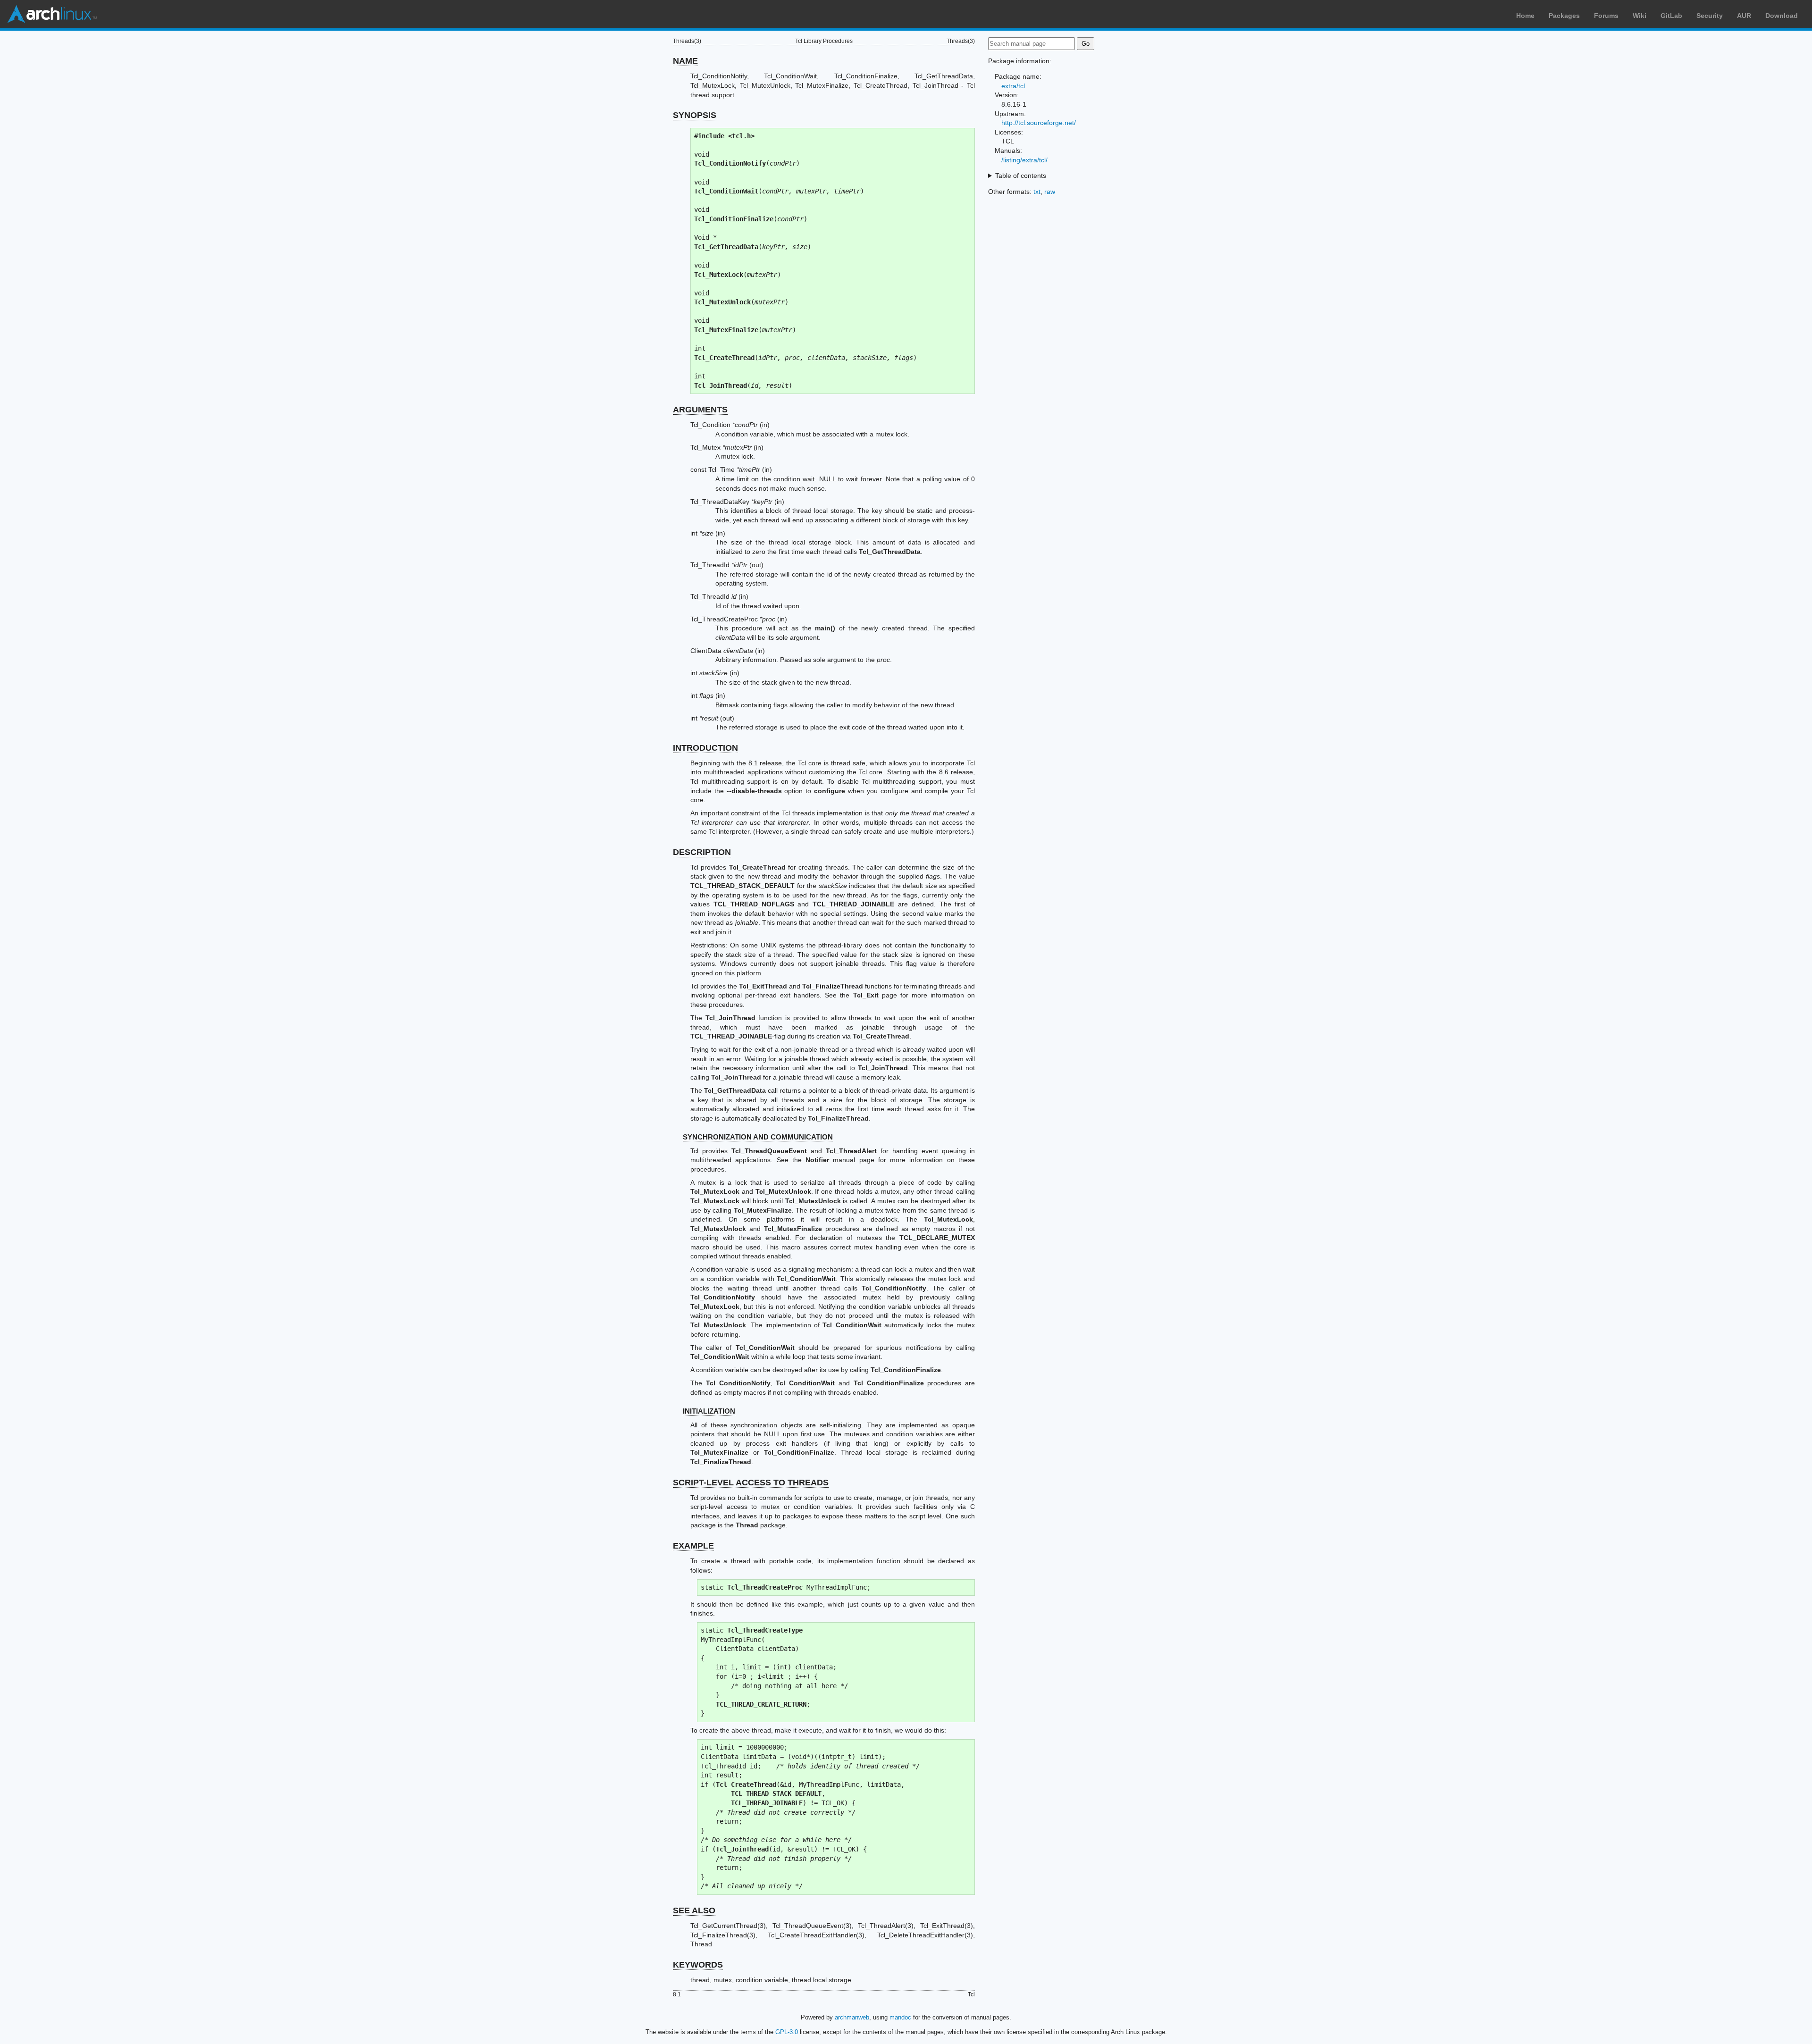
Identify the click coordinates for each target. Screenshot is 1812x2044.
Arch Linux (52, 14)
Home (1525, 16)
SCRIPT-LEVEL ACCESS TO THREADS (751, 1483)
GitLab (1671, 16)
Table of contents (1021, 176)
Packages (1564, 16)
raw (1050, 192)
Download (1782, 16)
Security (1710, 16)
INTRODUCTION (705, 748)
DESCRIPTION (702, 852)
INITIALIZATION (709, 1411)
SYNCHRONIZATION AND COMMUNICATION (758, 1137)
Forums (1606, 16)
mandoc (900, 2017)
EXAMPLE (693, 1546)
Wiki (1640, 16)
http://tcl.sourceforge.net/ (1039, 123)
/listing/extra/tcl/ (1024, 160)
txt (1037, 192)
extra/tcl (1013, 86)
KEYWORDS (698, 1965)
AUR (1744, 16)
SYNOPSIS (695, 115)
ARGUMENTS (700, 410)
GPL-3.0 (787, 2032)
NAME (685, 61)
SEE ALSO (694, 1910)
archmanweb (852, 2017)
